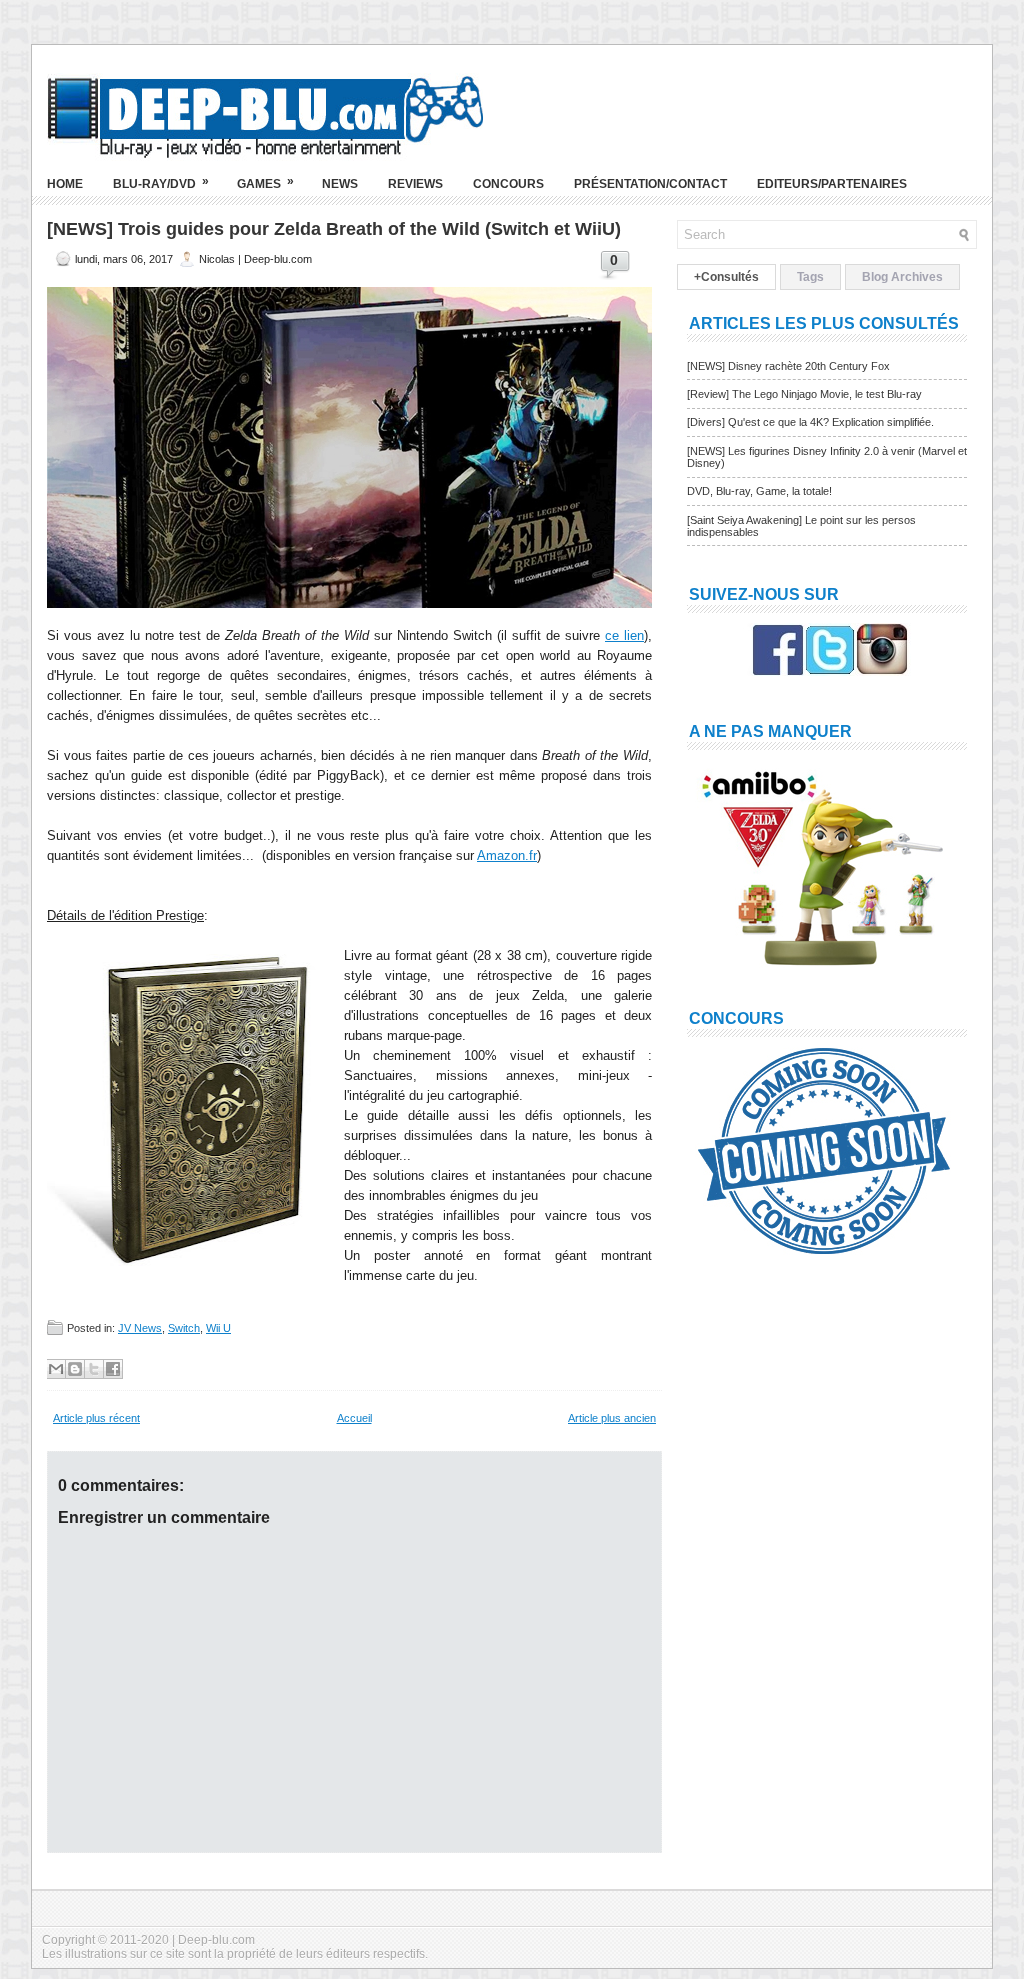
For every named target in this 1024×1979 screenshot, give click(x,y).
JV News (140, 1328)
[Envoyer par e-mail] (56, 1369)
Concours (508, 184)
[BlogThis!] (75, 1369)
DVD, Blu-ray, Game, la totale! (759, 491)
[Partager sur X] (94, 1369)
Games (265, 182)
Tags (810, 277)
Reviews (415, 184)
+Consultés (726, 277)
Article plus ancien (612, 1418)
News (340, 184)
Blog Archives (902, 277)
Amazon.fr (507, 855)
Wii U (218, 1328)
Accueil (354, 1418)
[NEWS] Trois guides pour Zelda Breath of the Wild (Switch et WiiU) (334, 229)
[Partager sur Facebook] (113, 1369)
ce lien (624, 635)
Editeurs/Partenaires (832, 184)
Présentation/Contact (650, 184)
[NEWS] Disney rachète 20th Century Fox (788, 366)
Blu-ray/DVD (161, 182)
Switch (184, 1328)
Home (65, 184)
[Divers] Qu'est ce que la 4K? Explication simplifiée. (810, 422)
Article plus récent (96, 1418)
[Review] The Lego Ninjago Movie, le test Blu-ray (804, 394)
